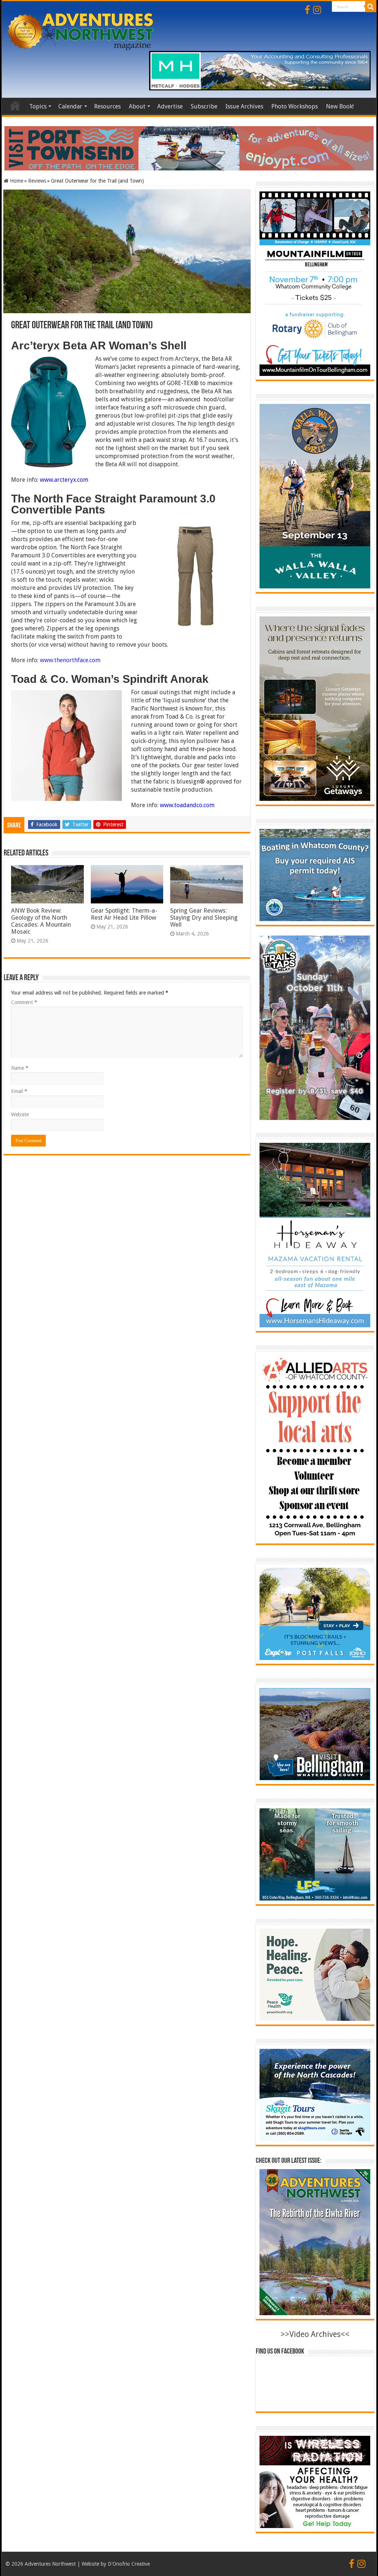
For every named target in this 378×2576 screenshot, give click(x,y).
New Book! (340, 106)
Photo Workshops (295, 106)
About (137, 106)
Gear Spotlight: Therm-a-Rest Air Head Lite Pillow (124, 914)
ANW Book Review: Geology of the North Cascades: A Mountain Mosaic (41, 921)
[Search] (371, 7)
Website (20, 1114)
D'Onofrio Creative (129, 2564)
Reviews (37, 181)
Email (19, 1091)
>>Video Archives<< (315, 2334)
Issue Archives (244, 106)
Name (20, 1068)
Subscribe (204, 106)
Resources (107, 106)
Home (15, 106)
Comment (24, 1002)
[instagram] (317, 10)
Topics (38, 106)
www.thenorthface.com (70, 660)
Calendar (70, 106)
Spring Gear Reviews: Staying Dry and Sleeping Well (204, 918)
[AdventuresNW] (81, 30)
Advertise (170, 106)
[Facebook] (307, 10)
